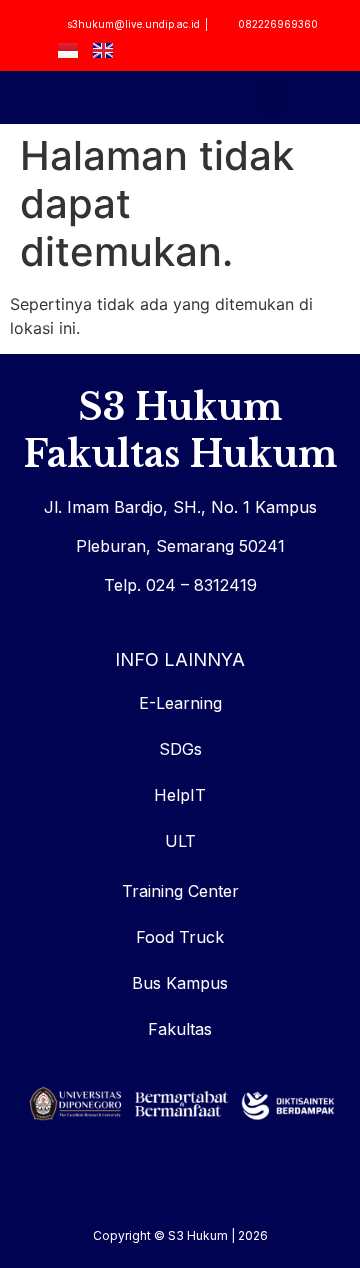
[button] (272, 97)
